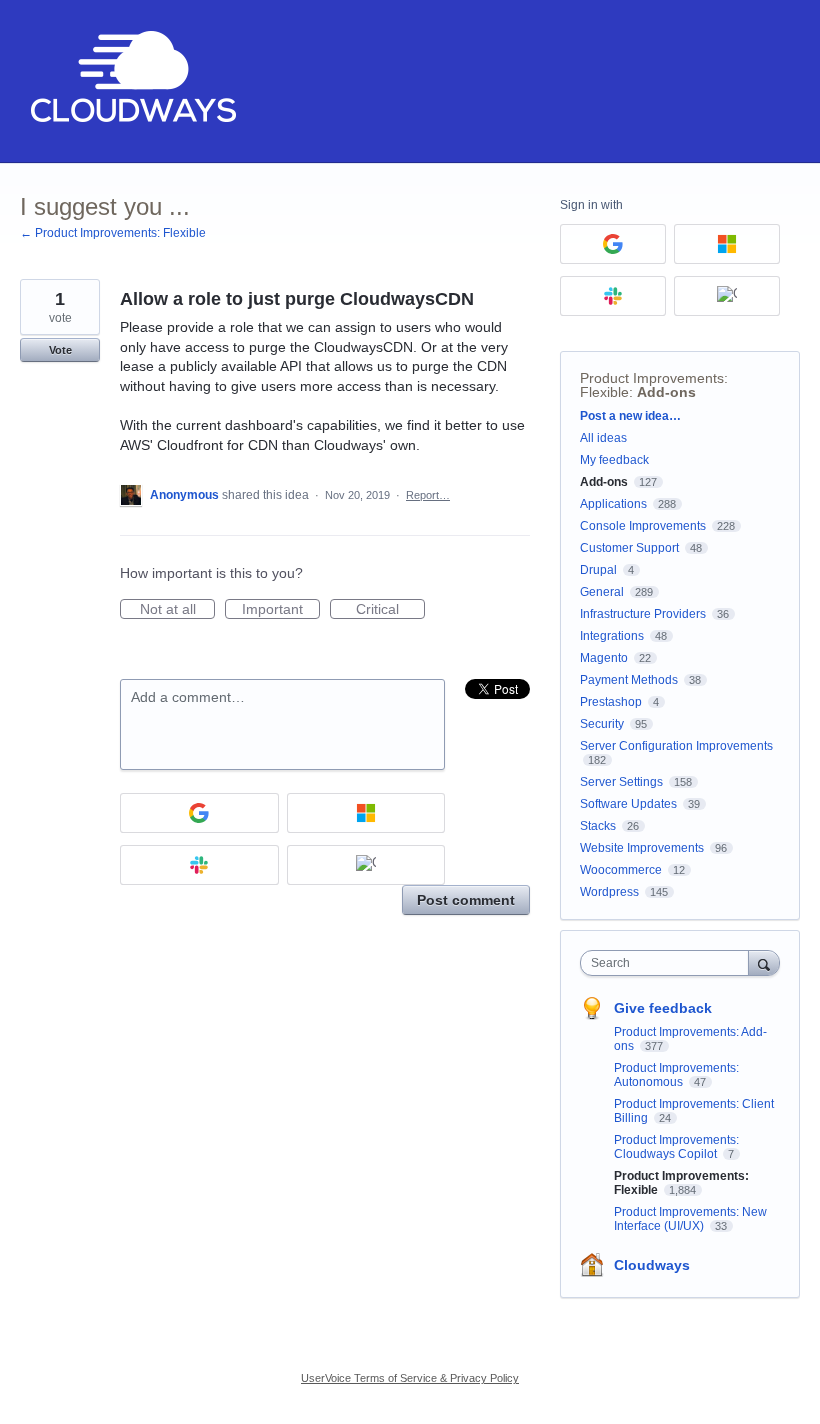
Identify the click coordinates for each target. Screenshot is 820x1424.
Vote (60, 350)
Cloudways (652, 1265)
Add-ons (666, 392)
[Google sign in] (199, 813)
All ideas (603, 438)
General (602, 592)
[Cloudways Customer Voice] (131, 81)
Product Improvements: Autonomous (676, 1075)
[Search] (764, 962)
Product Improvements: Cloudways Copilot (676, 1147)
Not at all (177, 610)
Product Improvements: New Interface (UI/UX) (690, 1219)
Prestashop (611, 702)
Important (281, 610)
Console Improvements (643, 526)
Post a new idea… (630, 416)
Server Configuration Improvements (676, 746)
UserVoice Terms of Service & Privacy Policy (410, 1378)
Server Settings (621, 782)
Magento (604, 658)
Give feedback (663, 1008)
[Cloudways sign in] (366, 865)
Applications (613, 504)
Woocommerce (621, 870)
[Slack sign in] (199, 865)
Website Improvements (642, 848)
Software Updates (628, 804)
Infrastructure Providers (643, 614)
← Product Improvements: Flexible (113, 233)
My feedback (614, 460)
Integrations (612, 636)
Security (602, 724)
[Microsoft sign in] (366, 813)
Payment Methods (629, 680)
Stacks (598, 826)
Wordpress (609, 892)
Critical (390, 610)
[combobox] (669, 963)
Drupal (598, 570)
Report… (428, 495)
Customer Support (629, 548)
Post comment (466, 900)
